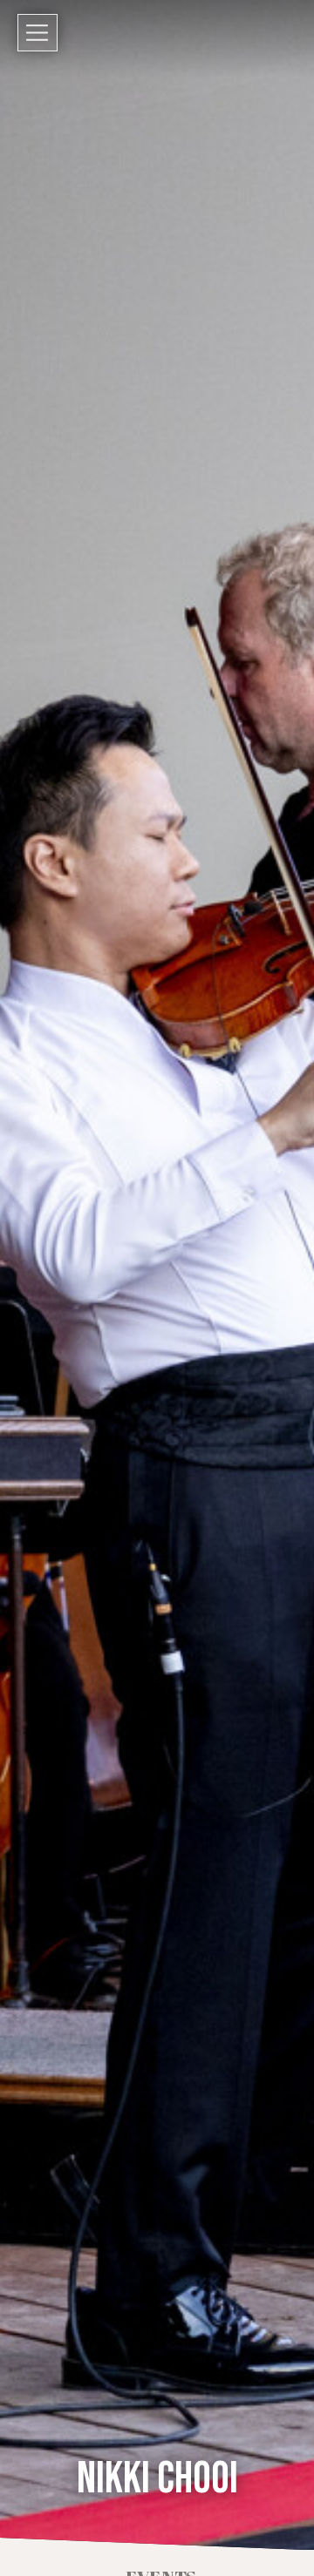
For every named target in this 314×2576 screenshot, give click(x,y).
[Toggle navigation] (38, 33)
